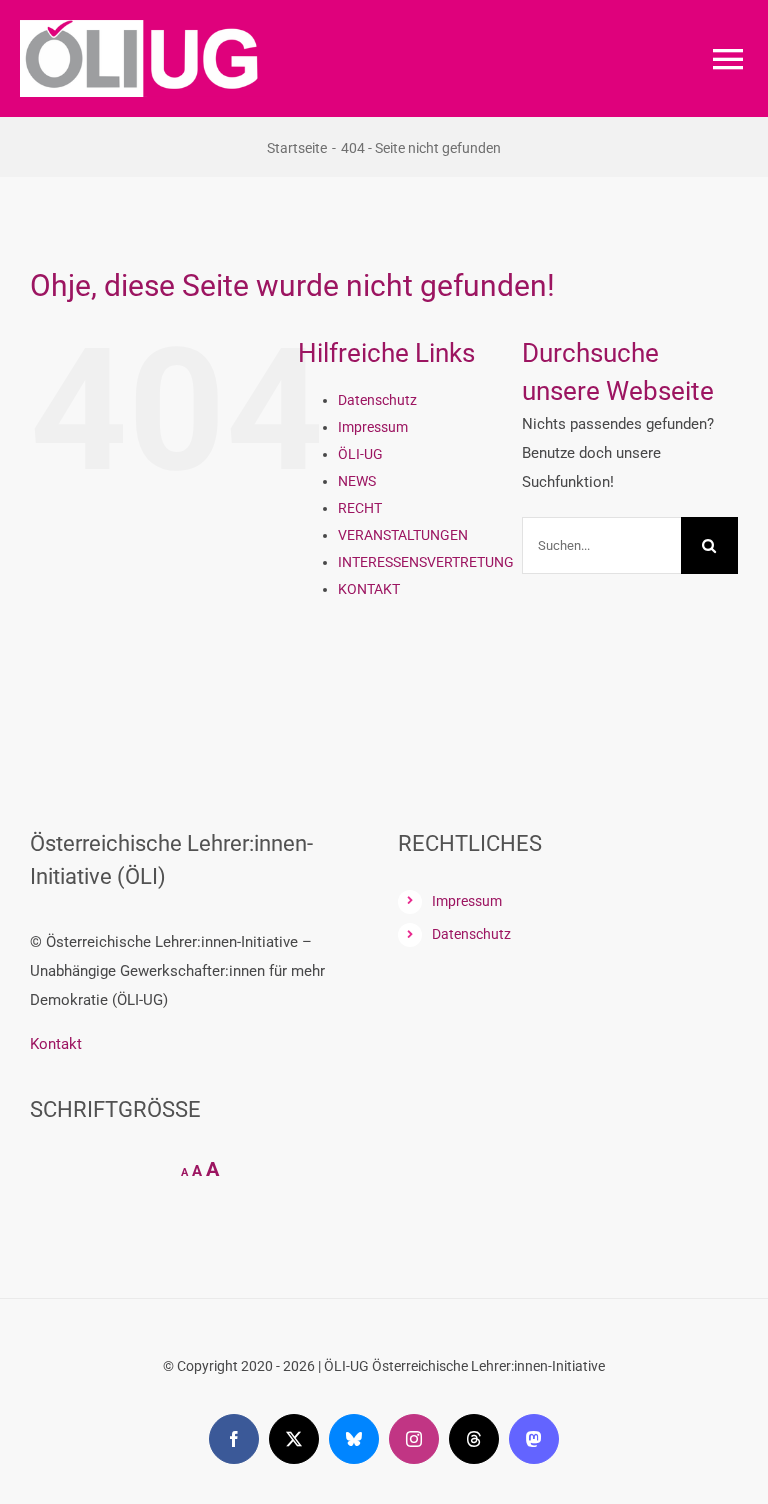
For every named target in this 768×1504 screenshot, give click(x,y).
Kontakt (56, 1044)
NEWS (357, 481)
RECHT (360, 508)
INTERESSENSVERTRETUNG (426, 562)
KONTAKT (369, 589)
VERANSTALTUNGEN (403, 535)
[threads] (474, 1439)
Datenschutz (377, 400)
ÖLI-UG (360, 454)
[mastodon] (534, 1439)
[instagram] (414, 1439)
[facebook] (234, 1439)
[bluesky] (354, 1439)
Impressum (373, 427)
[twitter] (294, 1439)
